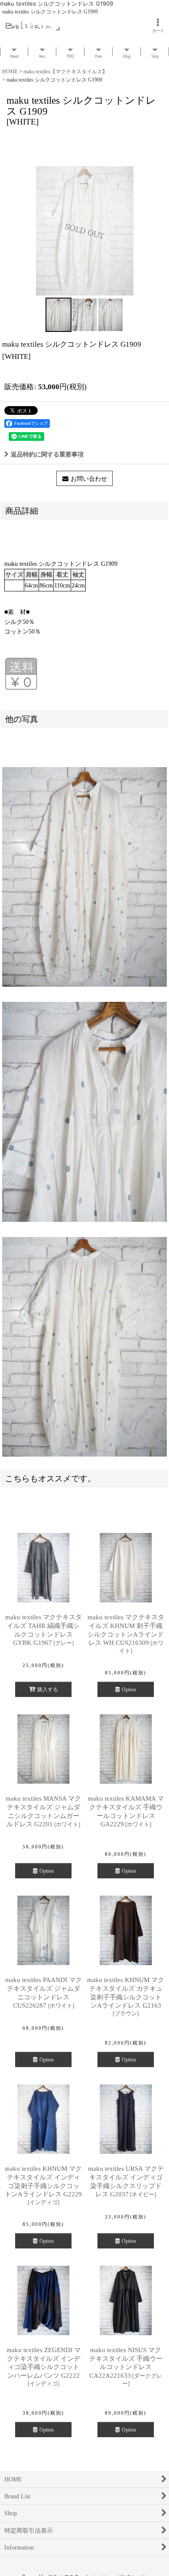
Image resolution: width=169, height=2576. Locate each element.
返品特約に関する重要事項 (47, 454)
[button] (58, 315)
